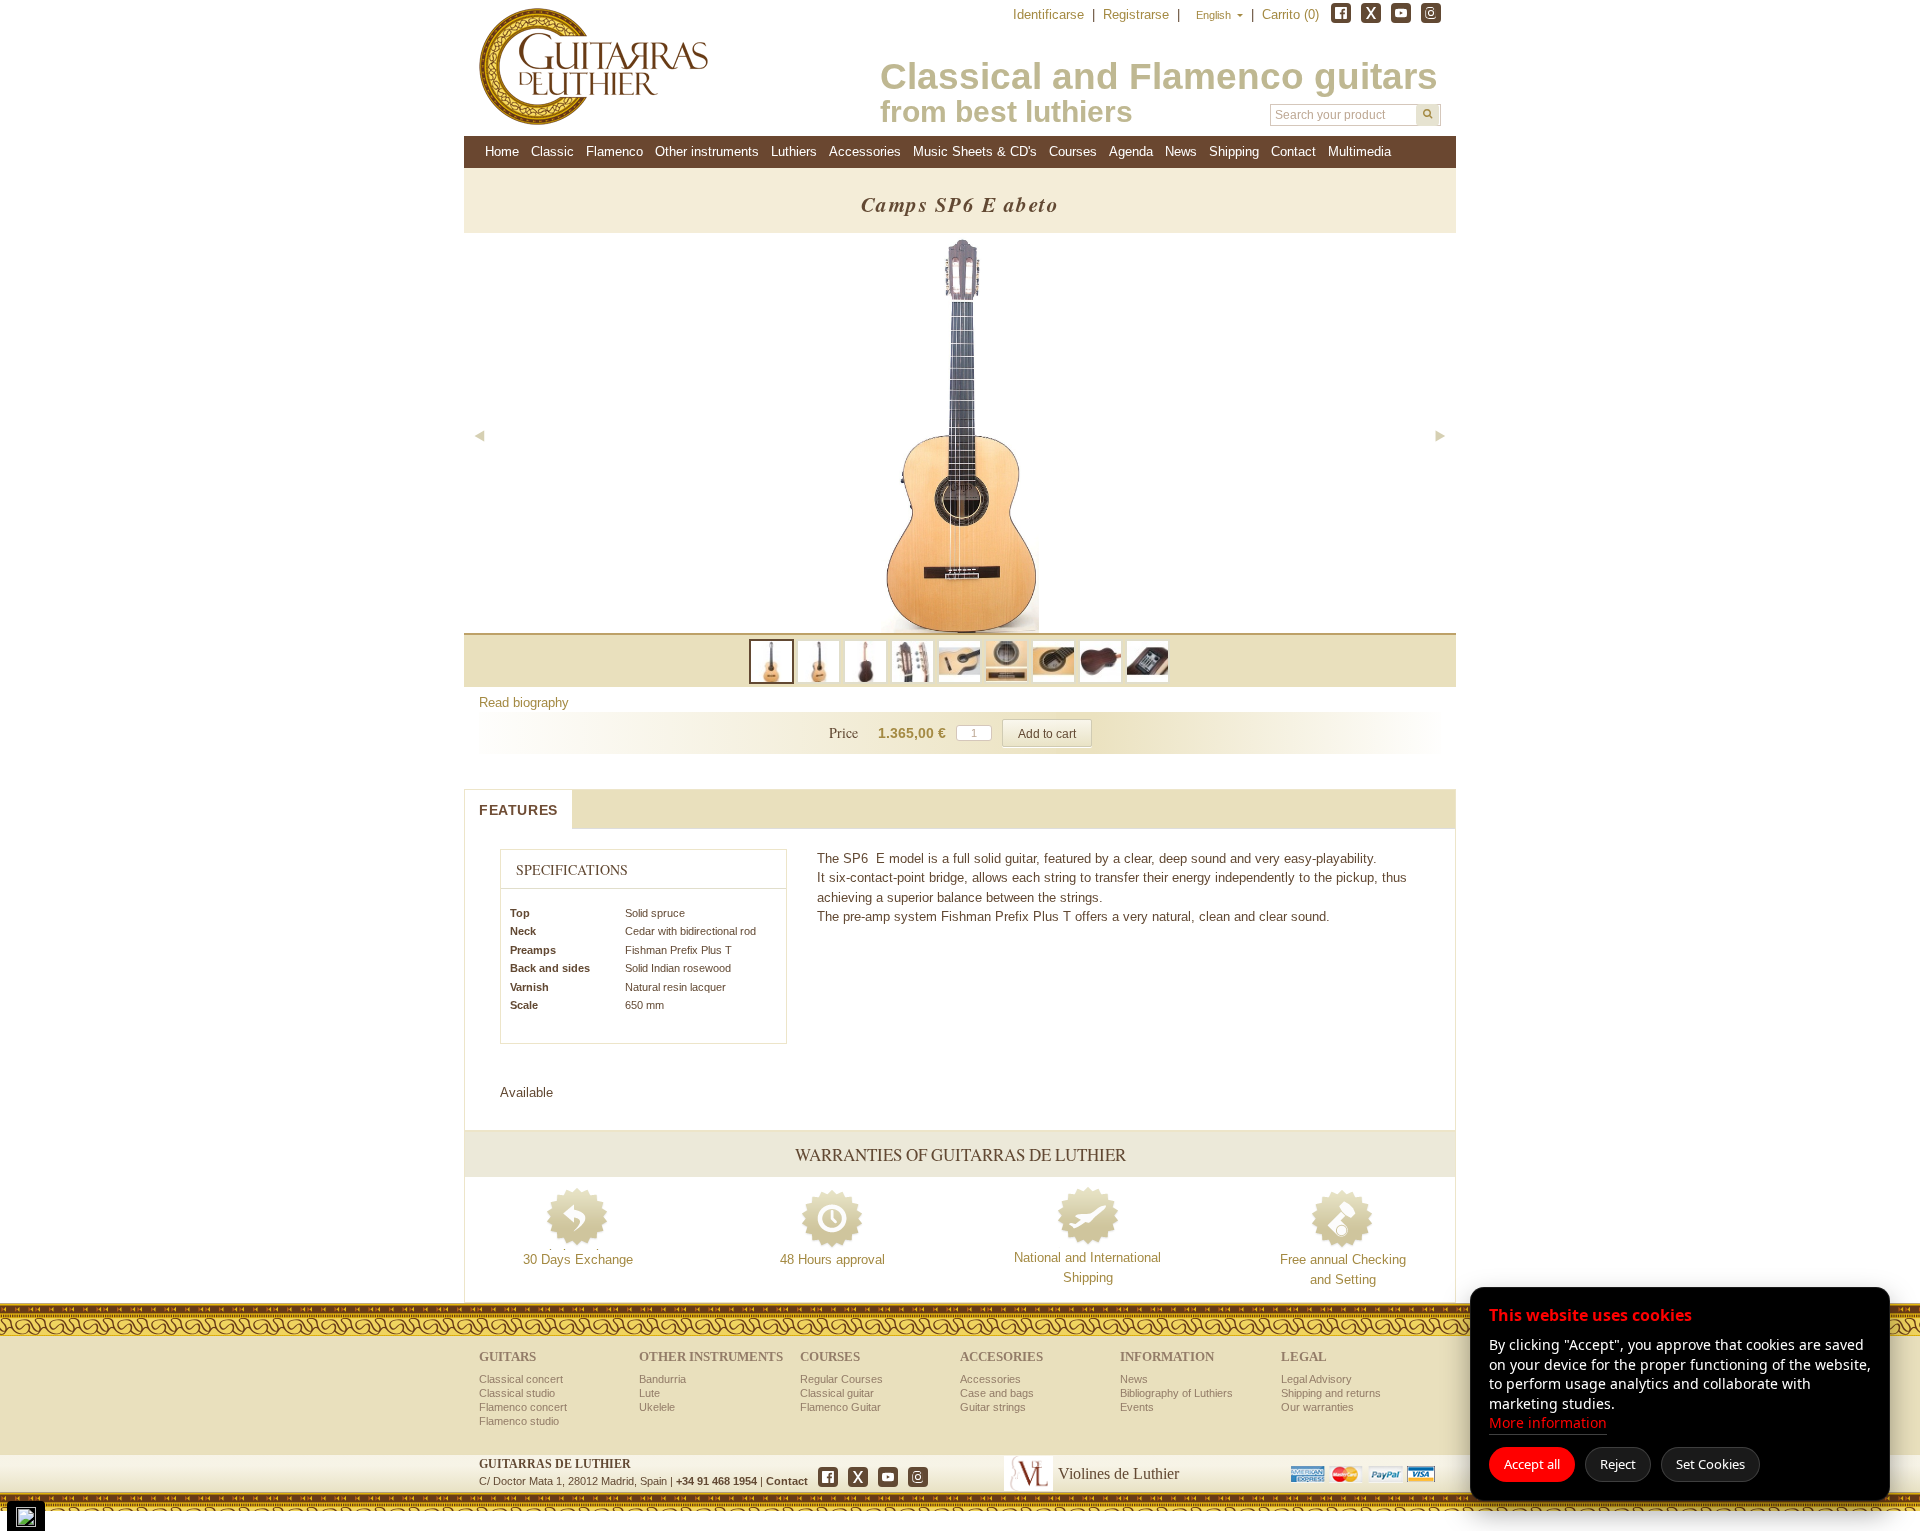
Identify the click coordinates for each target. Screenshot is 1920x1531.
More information (1548, 1422)
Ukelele (657, 1407)
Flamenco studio (519, 1421)
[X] (1371, 13)
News (1181, 151)
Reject (1618, 1464)
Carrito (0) (1290, 14)
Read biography (524, 702)
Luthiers (794, 151)
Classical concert (521, 1379)
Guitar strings (993, 1407)
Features (518, 810)
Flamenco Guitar (840, 1407)
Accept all (1532, 1464)
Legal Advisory (1316, 1379)
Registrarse (1138, 14)
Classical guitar (837, 1393)
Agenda (1131, 151)
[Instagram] (1431, 13)
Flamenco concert (523, 1407)
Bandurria (662, 1379)
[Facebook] (1341, 13)
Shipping (1234, 151)
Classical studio (517, 1393)
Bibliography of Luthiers (1176, 1393)
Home (502, 151)
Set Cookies (1710, 1464)
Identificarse (1050, 14)
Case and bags (997, 1393)
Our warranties (1317, 1407)
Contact (787, 1481)
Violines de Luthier (1118, 1473)
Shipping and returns (1331, 1393)
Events (1137, 1407)
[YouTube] (1401, 13)
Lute (649, 1393)
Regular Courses (841, 1379)
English (1215, 15)
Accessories (990, 1379)
